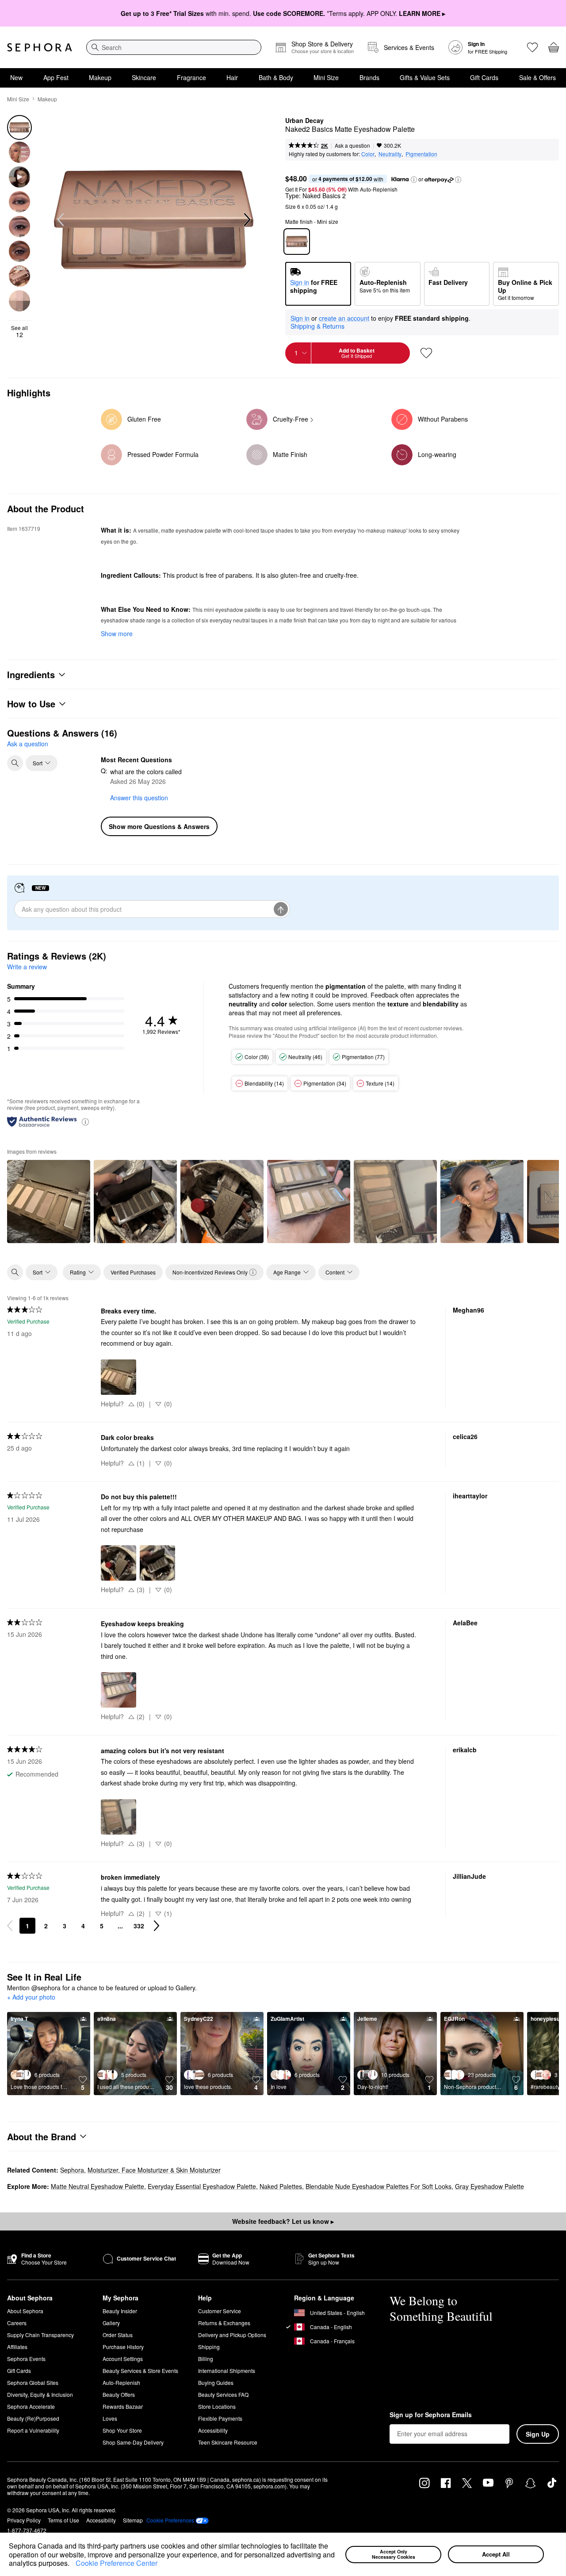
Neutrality (390, 154)
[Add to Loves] (426, 353)
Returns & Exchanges (224, 2323)
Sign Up (538, 2434)
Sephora (72, 2170)
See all (19, 331)
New (16, 77)
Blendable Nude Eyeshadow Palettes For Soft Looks (379, 2186)
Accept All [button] (496, 2554)
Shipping (209, 2347)
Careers (17, 2323)
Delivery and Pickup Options (232, 2335)
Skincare (144, 77)
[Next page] (157, 1926)
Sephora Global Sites (33, 2382)
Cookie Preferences (170, 2520)
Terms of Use (63, 2520)
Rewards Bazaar (123, 2406)
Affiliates (17, 2347)
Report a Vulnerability (33, 2430)
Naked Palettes (281, 2186)
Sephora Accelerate (31, 2406)
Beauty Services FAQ (223, 2394)
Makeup (100, 77)
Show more (117, 633)
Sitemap (133, 2520)
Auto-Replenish (121, 2382)
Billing (206, 2359)
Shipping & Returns (317, 326)
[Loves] (532, 47)
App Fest (56, 77)
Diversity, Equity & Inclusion (40, 2394)
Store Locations (217, 2406)
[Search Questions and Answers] (15, 763)
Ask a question (352, 145)
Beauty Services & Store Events (140, 2371)
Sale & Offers (537, 77)
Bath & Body (276, 77)
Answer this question (139, 798)
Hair (232, 77)
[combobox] (174, 47)
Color (368, 154)
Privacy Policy (24, 2520)
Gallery (111, 2323)
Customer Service (220, 2311)
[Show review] (49, 1202)
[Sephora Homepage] (40, 47)
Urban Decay (304, 121)
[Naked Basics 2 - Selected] (297, 242)
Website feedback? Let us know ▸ (283, 2221)
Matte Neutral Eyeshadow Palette (98, 2186)
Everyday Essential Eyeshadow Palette (202, 2186)
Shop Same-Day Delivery (133, 2442)
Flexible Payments (220, 2418)
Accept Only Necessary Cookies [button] (394, 2554)
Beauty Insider (120, 2311)
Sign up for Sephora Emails (431, 2415)
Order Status (118, 2335)
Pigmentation (421, 154)
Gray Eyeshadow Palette (490, 2186)
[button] (73, 2564)
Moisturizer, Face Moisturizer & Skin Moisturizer (154, 2170)
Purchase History (123, 2347)
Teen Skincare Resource (228, 2442)
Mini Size (326, 77)
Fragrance (191, 77)
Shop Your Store (122, 2430)
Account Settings (123, 2359)
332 (139, 1926)
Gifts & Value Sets (425, 77)
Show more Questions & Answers (159, 826)
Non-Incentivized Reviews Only (210, 1272)
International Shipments (227, 2371)
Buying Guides (216, 2382)
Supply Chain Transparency (40, 2335)
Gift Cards (484, 77)
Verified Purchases (133, 1272)
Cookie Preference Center (117, 2563)
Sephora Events (26, 2359)
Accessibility (213, 2430)
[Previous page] (10, 1926)
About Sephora (25, 2311)
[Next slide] (246, 220)
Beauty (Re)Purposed (33, 2418)
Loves (110, 2418)
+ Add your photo (31, 1997)
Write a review (27, 967)
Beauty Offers (119, 2394)
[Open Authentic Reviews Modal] (85, 1121)
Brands (369, 77)
